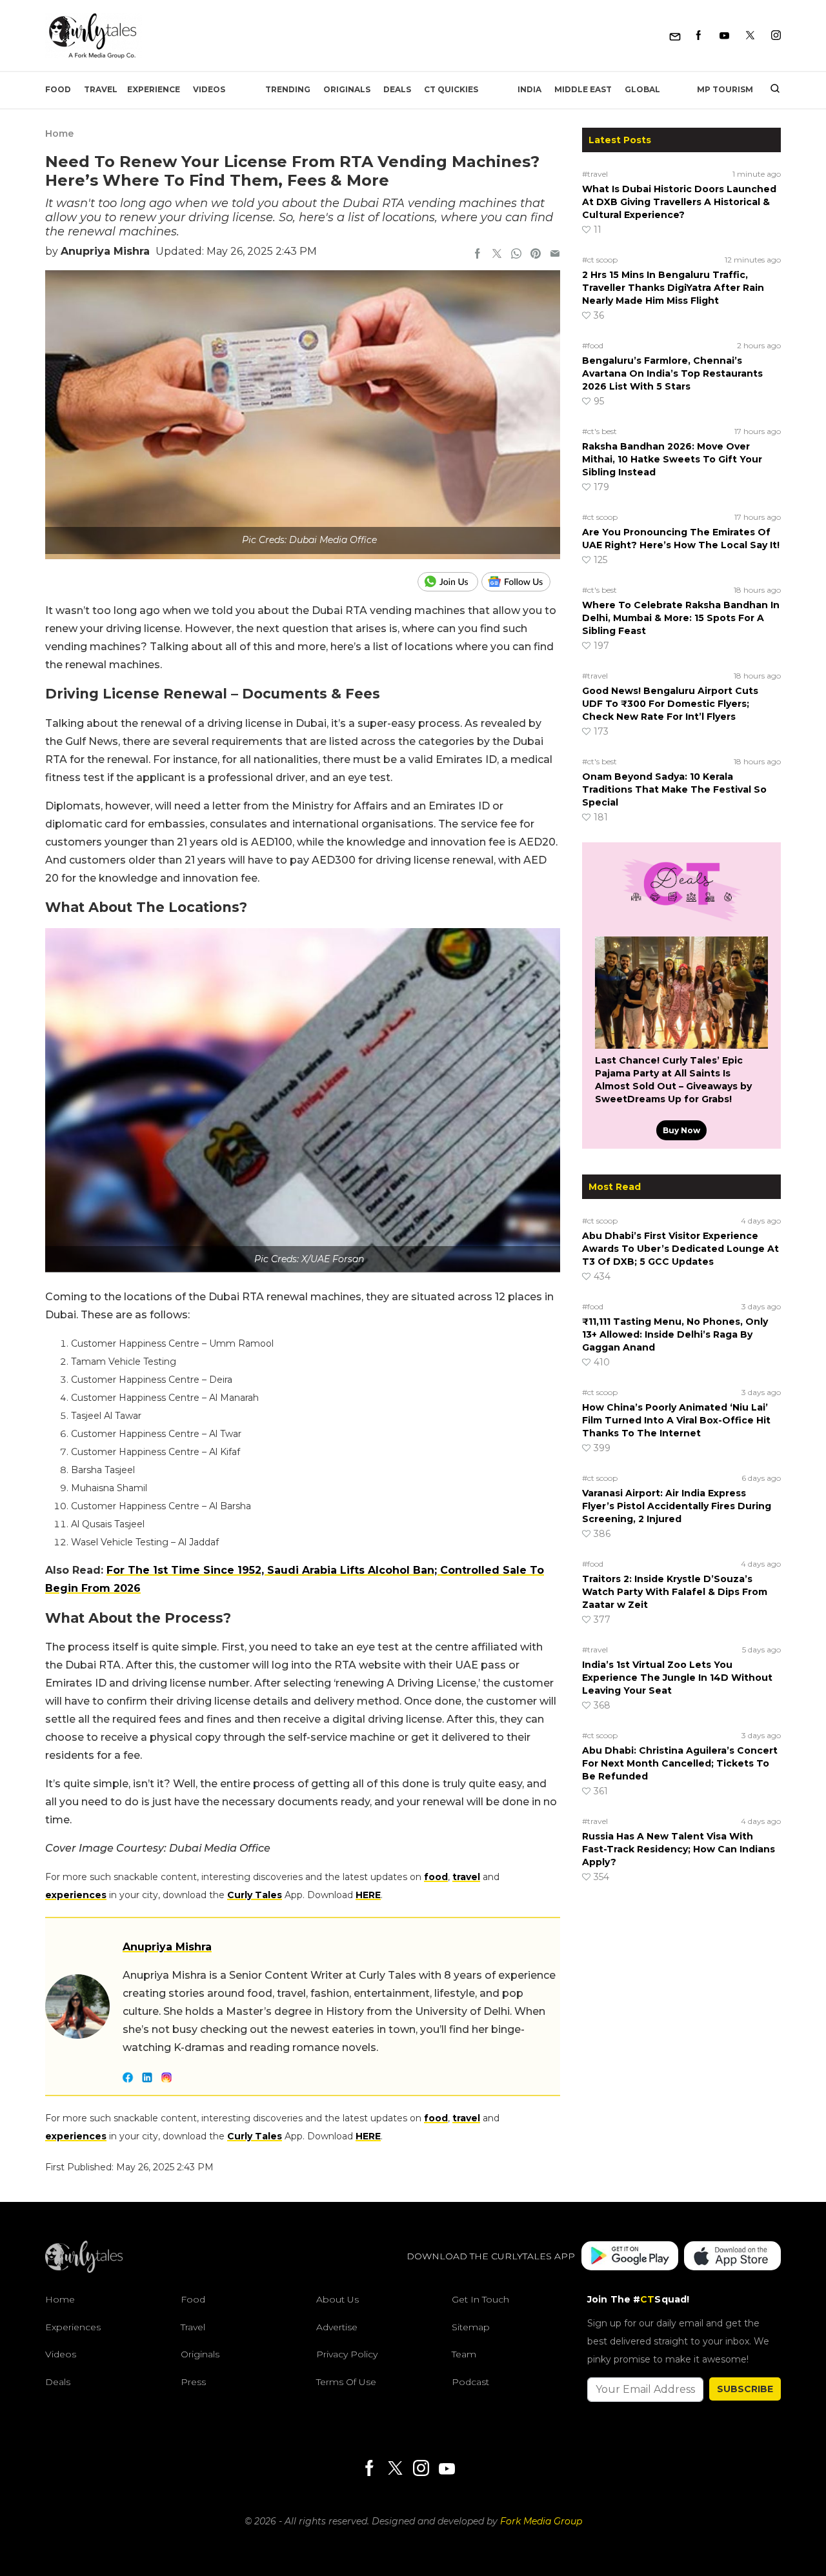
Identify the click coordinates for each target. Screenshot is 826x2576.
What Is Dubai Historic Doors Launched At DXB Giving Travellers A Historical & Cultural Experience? (679, 202)
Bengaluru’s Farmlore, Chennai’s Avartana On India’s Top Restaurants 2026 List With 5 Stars (672, 373)
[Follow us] (521, 582)
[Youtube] (724, 36)
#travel (595, 174)
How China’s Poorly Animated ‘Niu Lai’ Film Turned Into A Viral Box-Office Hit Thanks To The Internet (676, 1420)
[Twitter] (750, 36)
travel (466, 1877)
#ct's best (599, 431)
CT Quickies (451, 89)
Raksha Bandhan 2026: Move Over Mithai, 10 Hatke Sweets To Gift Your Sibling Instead (672, 459)
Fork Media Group (541, 2521)
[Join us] (449, 582)
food (436, 1877)
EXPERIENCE (154, 89)
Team (464, 2354)
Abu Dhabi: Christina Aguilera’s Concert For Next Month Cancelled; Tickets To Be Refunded (680, 1763)
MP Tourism (725, 89)
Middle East (583, 89)
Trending (288, 89)
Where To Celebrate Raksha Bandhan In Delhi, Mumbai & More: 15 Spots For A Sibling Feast (681, 618)
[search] (770, 90)
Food (58, 89)
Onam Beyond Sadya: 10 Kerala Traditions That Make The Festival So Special (674, 789)
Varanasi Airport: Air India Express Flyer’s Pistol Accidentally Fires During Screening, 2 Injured (677, 1506)
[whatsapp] (516, 255)
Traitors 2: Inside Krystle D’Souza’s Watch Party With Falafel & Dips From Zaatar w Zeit (675, 1592)
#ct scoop (600, 260)
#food (593, 345)
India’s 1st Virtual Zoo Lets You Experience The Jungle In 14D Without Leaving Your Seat (677, 1678)
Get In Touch (480, 2299)
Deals (397, 89)
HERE (368, 1895)
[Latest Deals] (681, 921)
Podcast (470, 2382)
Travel (101, 89)
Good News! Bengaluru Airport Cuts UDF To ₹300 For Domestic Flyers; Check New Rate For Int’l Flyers (670, 704)
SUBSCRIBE (745, 2389)
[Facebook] (699, 36)
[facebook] (478, 255)
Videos (209, 89)
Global (642, 89)
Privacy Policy (347, 2354)
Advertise (337, 2327)
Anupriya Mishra (105, 251)
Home (59, 134)
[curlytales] (84, 2270)
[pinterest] (536, 255)
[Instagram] (776, 36)
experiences (76, 1895)
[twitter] (497, 255)
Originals (347, 89)
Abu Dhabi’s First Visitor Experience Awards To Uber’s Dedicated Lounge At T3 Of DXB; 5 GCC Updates (680, 1249)
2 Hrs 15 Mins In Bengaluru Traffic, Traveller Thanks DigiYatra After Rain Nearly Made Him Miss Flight (673, 288)
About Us (337, 2299)
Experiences (73, 2327)
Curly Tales (255, 1895)
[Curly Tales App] (630, 2257)
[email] (555, 255)
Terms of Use (346, 2382)
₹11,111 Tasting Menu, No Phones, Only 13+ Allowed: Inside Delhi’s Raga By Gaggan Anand (675, 1334)
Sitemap (471, 2327)
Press (193, 2382)
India (529, 89)
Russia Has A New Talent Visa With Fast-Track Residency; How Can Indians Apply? (679, 1849)
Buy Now (681, 1130)
